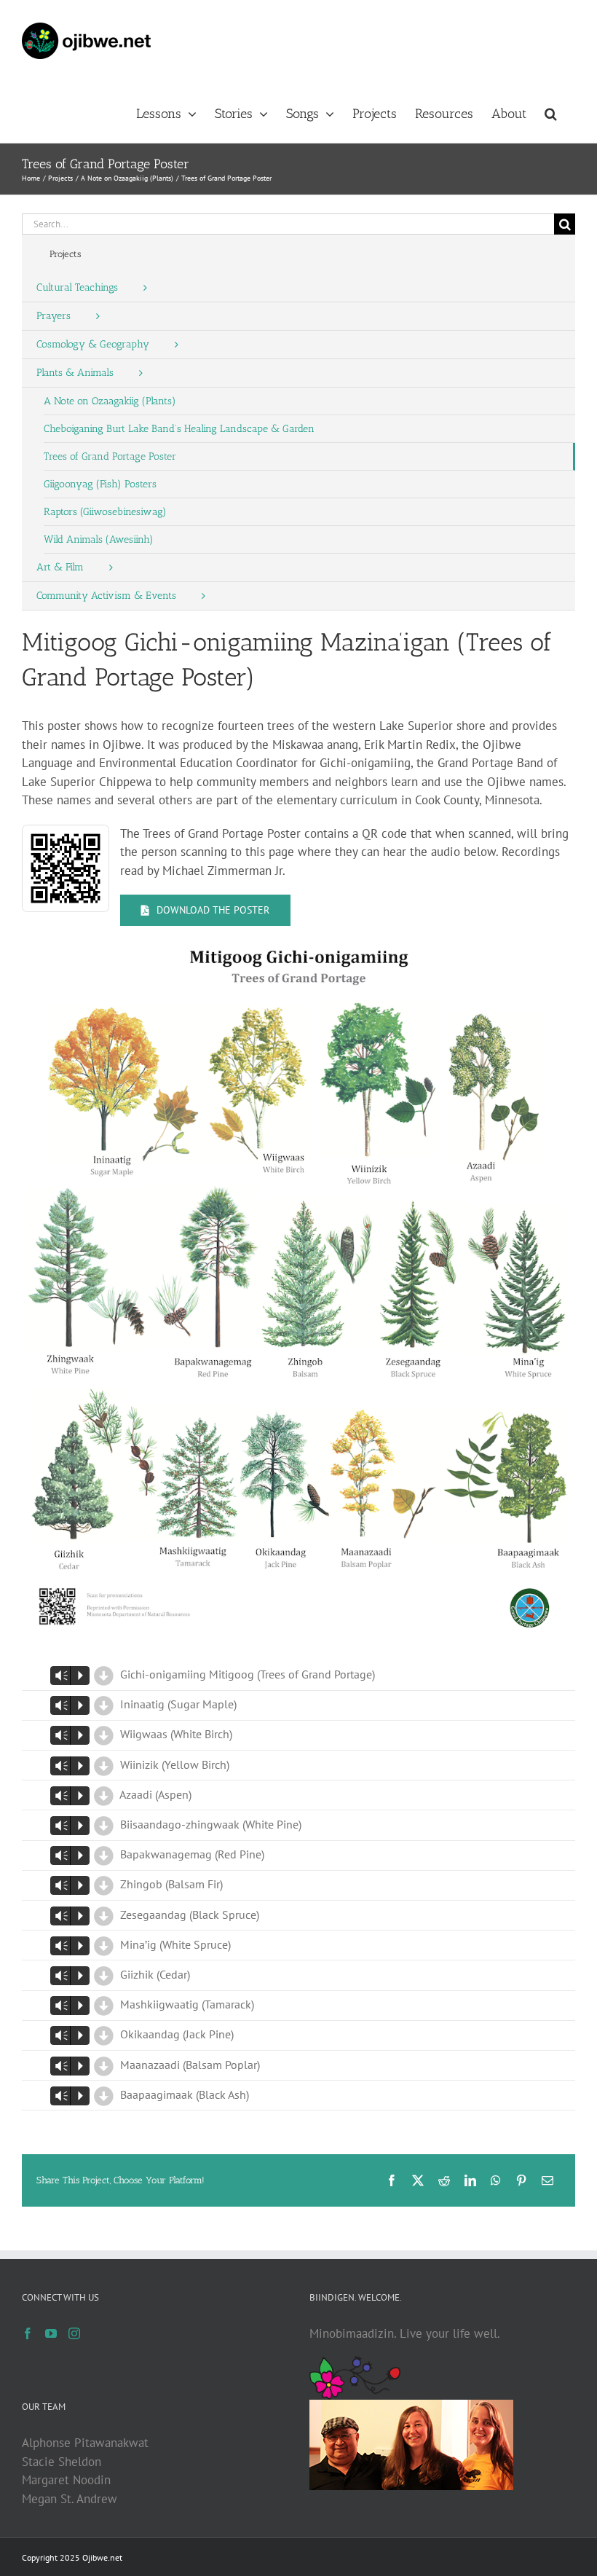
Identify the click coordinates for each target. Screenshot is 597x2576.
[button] (551, 112)
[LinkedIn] (470, 2180)
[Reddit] (444, 2180)
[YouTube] (51, 2333)
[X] (418, 2180)
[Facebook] (392, 2180)
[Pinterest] (521, 2180)
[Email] (547, 2180)
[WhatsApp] (496, 2180)
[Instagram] (74, 2333)
